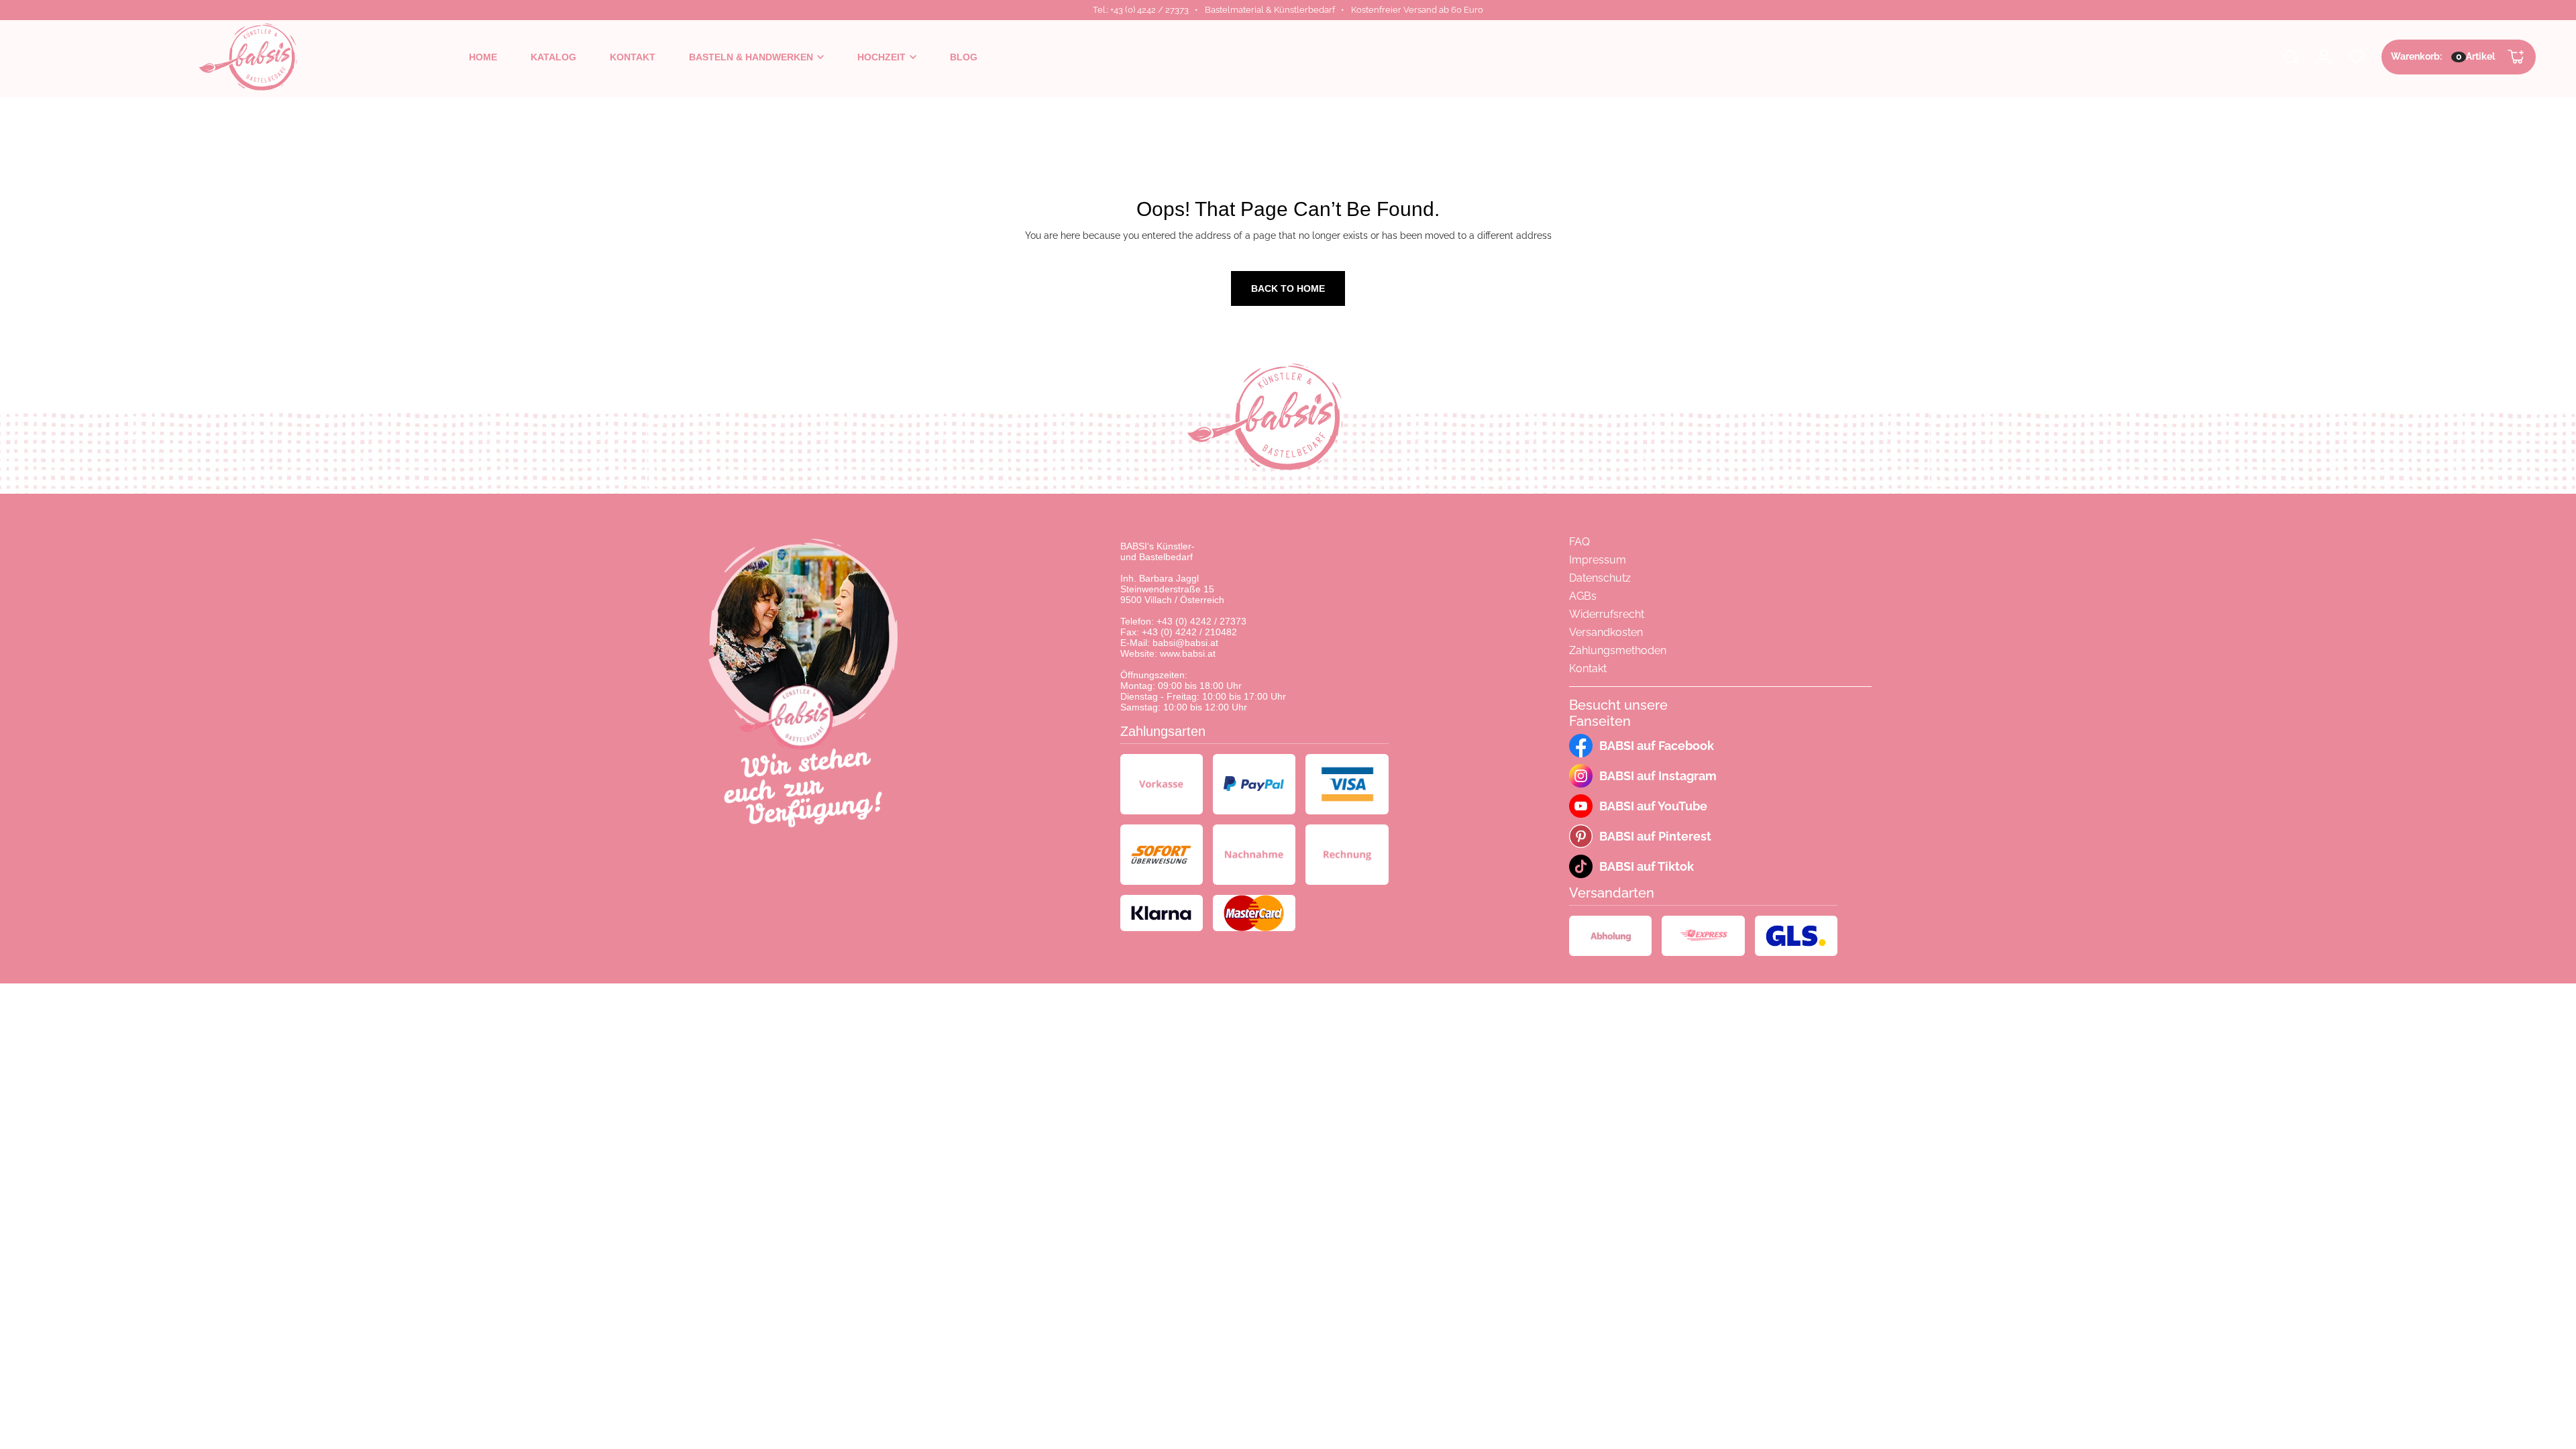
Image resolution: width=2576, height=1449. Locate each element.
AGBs (1583, 596)
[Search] (2291, 57)
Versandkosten (1606, 632)
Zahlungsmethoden (1618, 650)
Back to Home (1288, 288)
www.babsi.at (1188, 653)
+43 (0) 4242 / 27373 (1201, 621)
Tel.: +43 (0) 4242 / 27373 (1141, 10)
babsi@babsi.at (1185, 643)
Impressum (1598, 560)
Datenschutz (1600, 578)
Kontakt (1588, 668)
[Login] (2324, 57)
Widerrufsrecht (1607, 614)
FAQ (1579, 542)
